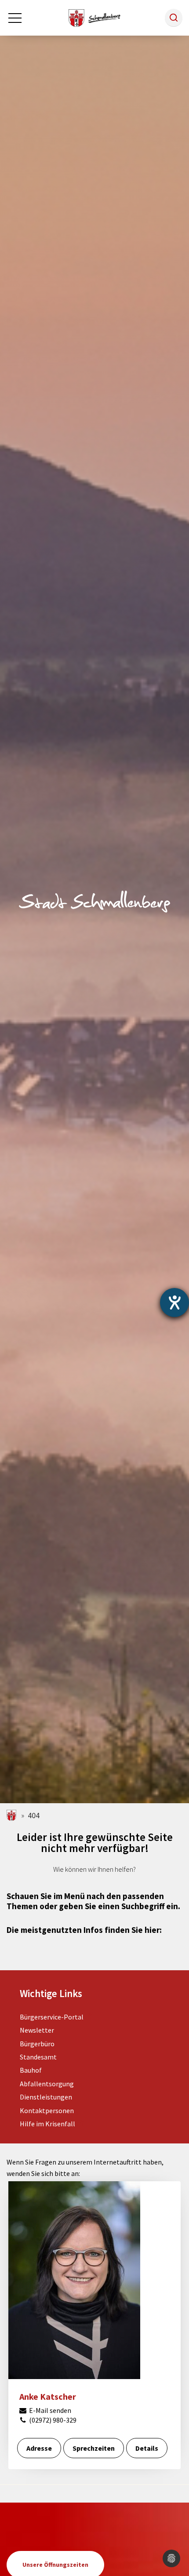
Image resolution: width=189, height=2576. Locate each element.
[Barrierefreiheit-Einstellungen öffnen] (174, 1303)
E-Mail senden (49, 2410)
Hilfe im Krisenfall (47, 2124)
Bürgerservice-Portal (52, 2017)
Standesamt (38, 2057)
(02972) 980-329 (52, 2420)
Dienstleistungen (46, 2097)
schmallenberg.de (12, 1815)
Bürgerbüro (37, 2044)
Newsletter (37, 2030)
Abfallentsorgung (47, 2084)
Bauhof (31, 2070)
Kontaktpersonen (47, 2110)
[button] (174, 18)
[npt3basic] (94, 17)
